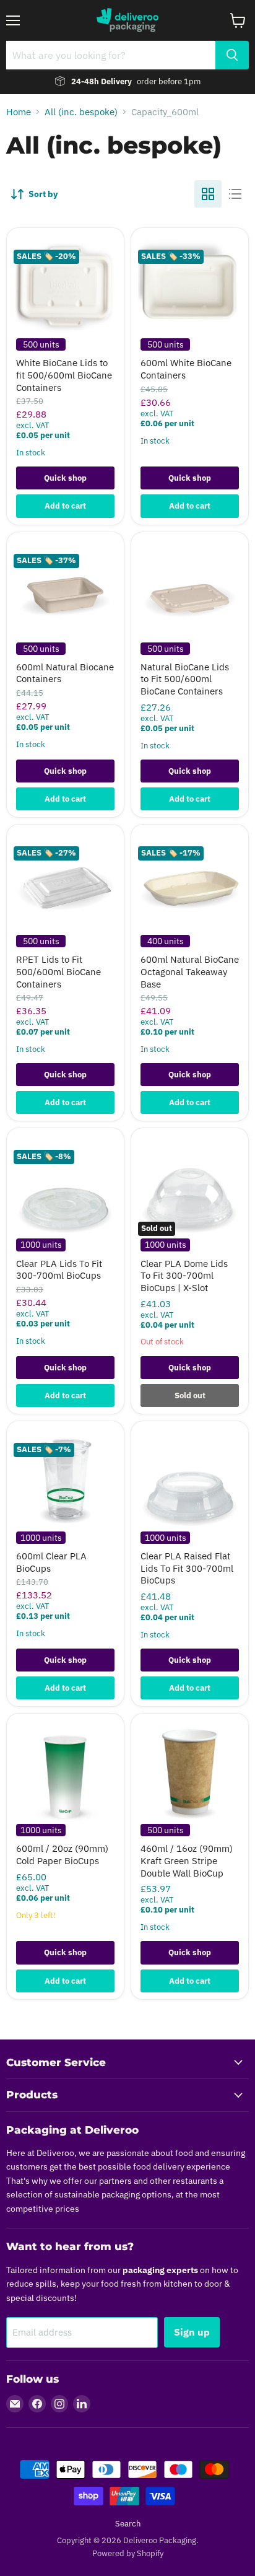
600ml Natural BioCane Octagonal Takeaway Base (190, 971)
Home (19, 112)
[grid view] (208, 194)
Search (128, 2524)
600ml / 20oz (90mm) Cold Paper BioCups (62, 1855)
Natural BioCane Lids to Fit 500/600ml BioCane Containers (185, 679)
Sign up (192, 2332)
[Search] (232, 55)
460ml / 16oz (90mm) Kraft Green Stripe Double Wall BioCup (187, 1860)
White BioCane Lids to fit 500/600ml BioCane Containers (64, 375)
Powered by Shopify (128, 2553)
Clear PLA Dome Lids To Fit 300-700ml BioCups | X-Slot (184, 1276)
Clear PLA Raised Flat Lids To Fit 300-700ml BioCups (187, 1568)
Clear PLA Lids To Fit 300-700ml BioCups (59, 1270)
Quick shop (65, 478)
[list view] (235, 194)
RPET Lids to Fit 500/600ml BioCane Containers (58, 971)
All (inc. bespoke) (81, 112)
